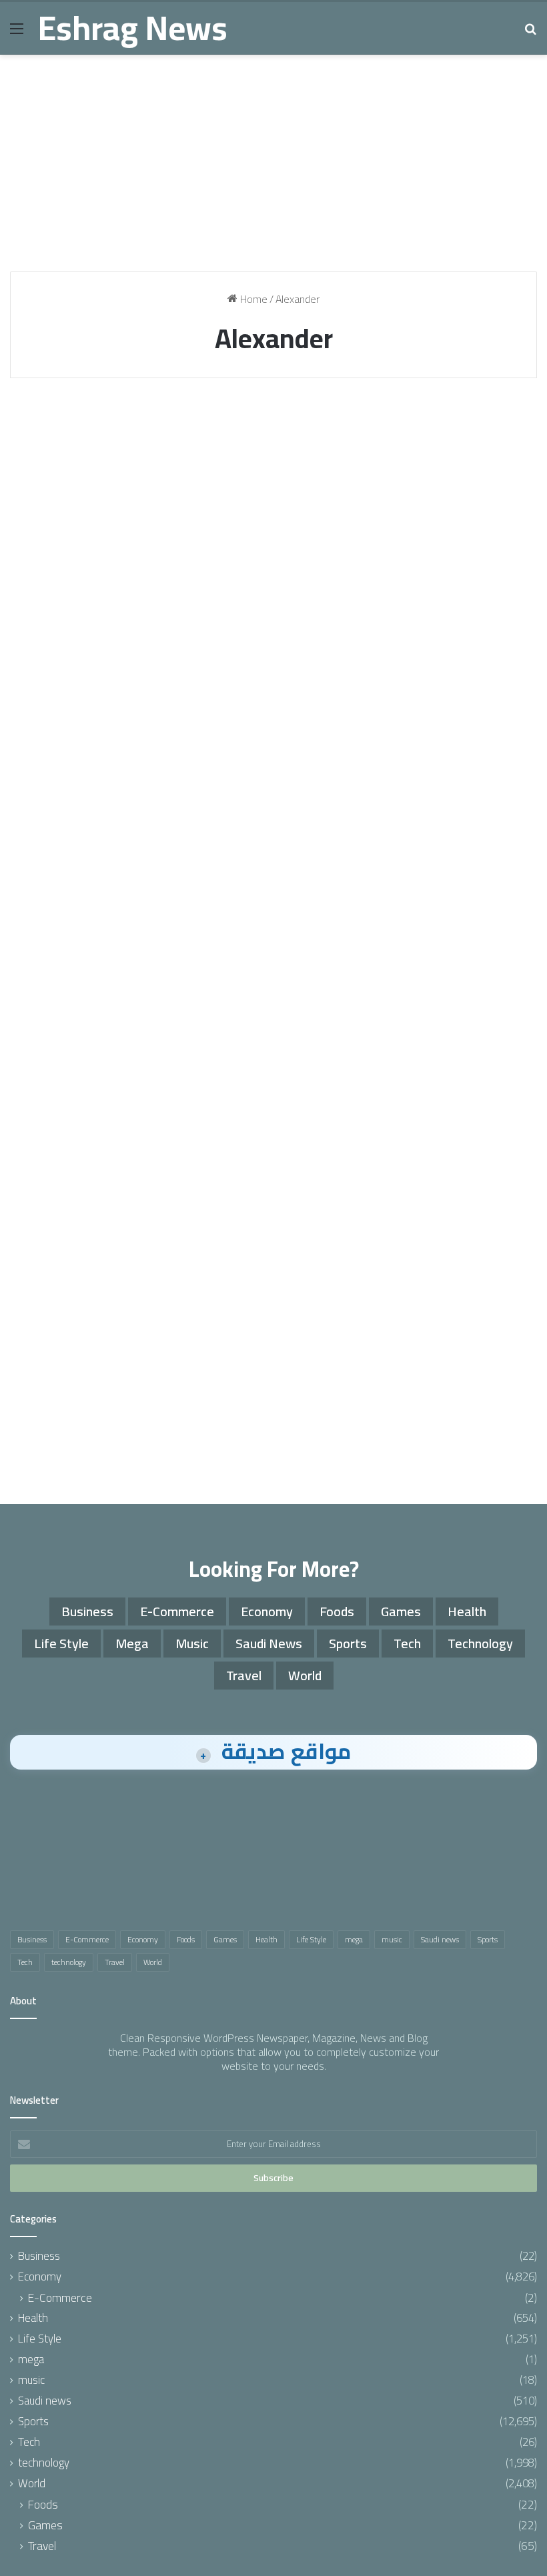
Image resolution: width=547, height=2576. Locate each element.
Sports (403, 421)
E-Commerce (177, 1611)
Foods (337, 1611)
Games (401, 1611)
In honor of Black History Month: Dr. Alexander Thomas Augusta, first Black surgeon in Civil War (94, 950)
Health (43, 854)
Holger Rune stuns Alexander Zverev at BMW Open (444, 479)
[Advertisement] (273, 168)
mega (132, 1643)
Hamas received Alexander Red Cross (85, 467)
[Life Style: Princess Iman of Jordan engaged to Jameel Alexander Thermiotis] (274, 629)
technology (480, 1643)
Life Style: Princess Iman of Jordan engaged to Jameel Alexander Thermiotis (267, 505)
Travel (244, 1675)
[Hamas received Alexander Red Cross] (94, 583)
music (192, 1643)
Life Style (228, 421)
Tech (407, 1643)
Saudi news (269, 1643)
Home (252, 299)
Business (87, 1611)
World (43, 421)
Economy (267, 1611)
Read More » (66, 776)
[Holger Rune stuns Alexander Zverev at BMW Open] (453, 572)
